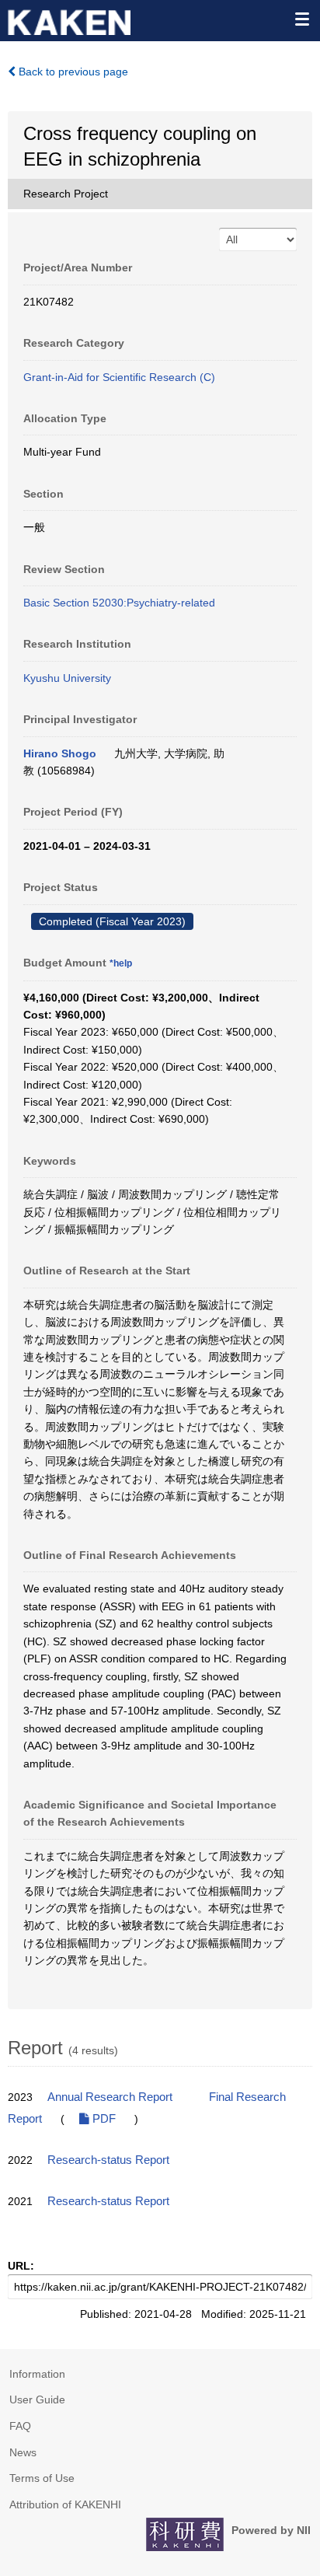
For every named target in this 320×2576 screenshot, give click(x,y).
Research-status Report (108, 2160)
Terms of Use (42, 2478)
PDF (103, 2119)
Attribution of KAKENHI (65, 2504)
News (23, 2452)
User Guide (37, 2399)
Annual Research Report (110, 2097)
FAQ (20, 2426)
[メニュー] (301, 19)
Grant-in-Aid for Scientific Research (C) (119, 377)
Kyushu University (67, 678)
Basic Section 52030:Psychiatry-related (119, 603)
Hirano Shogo (60, 753)
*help (121, 963)
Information (37, 2374)
